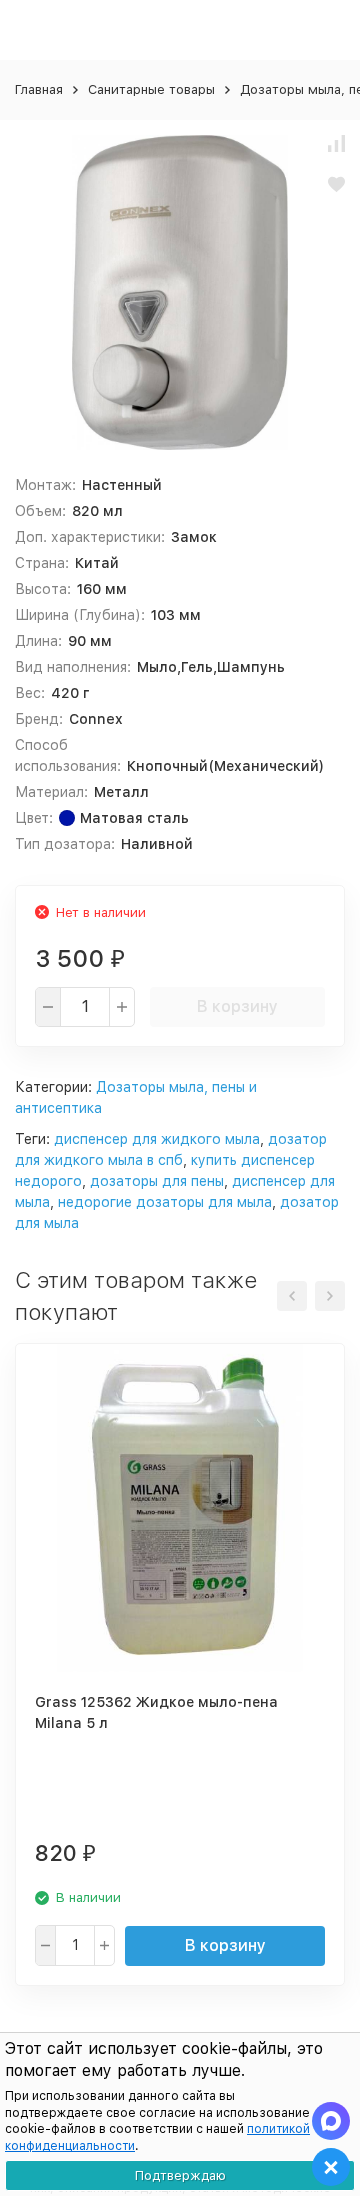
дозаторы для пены (157, 1181)
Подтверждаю (180, 2175)
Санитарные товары (151, 89)
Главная (39, 89)
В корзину (237, 1006)
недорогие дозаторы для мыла (165, 1202)
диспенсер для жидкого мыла (157, 1139)
